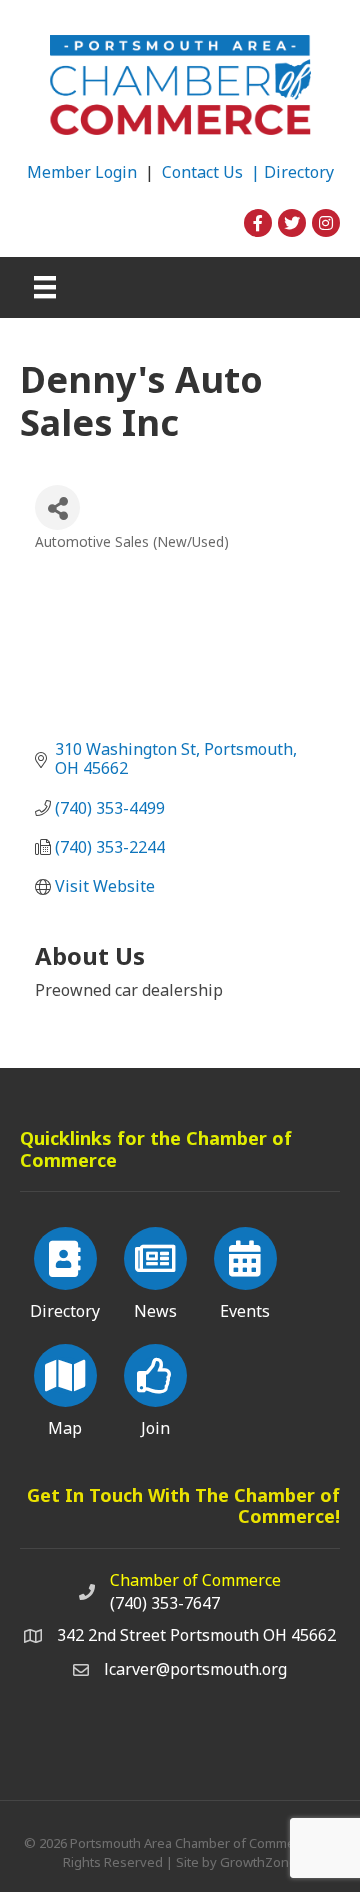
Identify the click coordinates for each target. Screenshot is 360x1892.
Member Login (82, 172)
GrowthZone (258, 1862)
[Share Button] (57, 507)
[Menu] (45, 287)
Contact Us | (213, 172)
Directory (299, 172)
